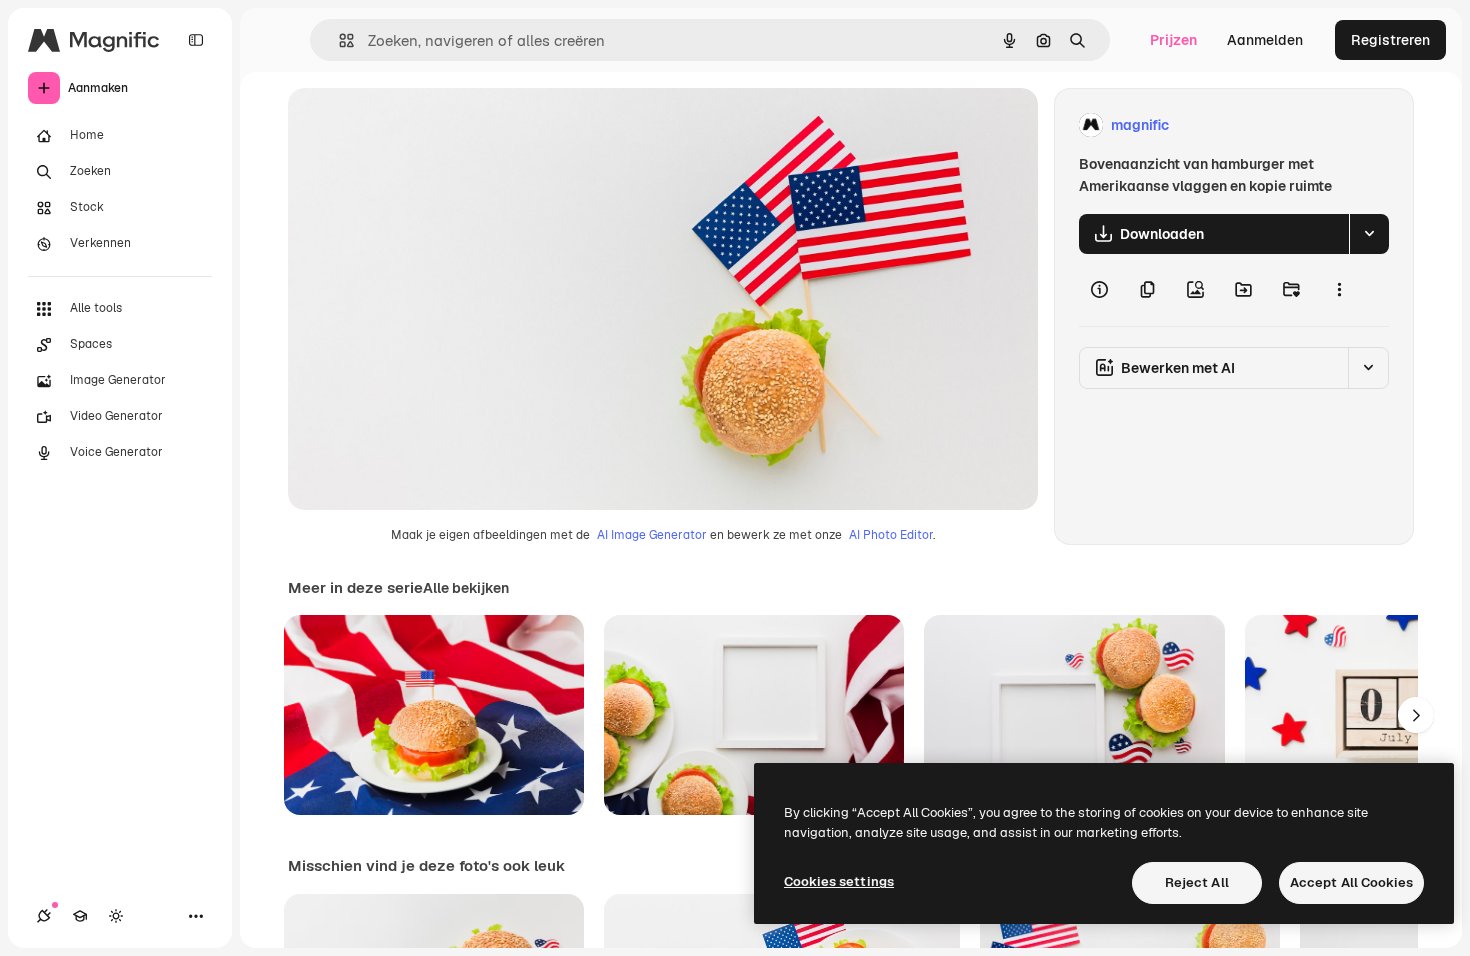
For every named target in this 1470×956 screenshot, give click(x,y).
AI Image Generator (652, 535)
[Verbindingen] (44, 916)
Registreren (1390, 40)
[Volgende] (1416, 715)
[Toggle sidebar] (196, 40)
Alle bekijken (466, 588)
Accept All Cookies (1351, 882)
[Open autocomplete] (338, 40)
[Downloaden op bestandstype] (1369, 234)
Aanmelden (1265, 40)
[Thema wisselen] (116, 916)
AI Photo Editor (891, 535)
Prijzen (1173, 40)
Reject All (1197, 882)
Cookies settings (839, 881)
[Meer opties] (1339, 290)
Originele (419, 125)
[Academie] (80, 916)
